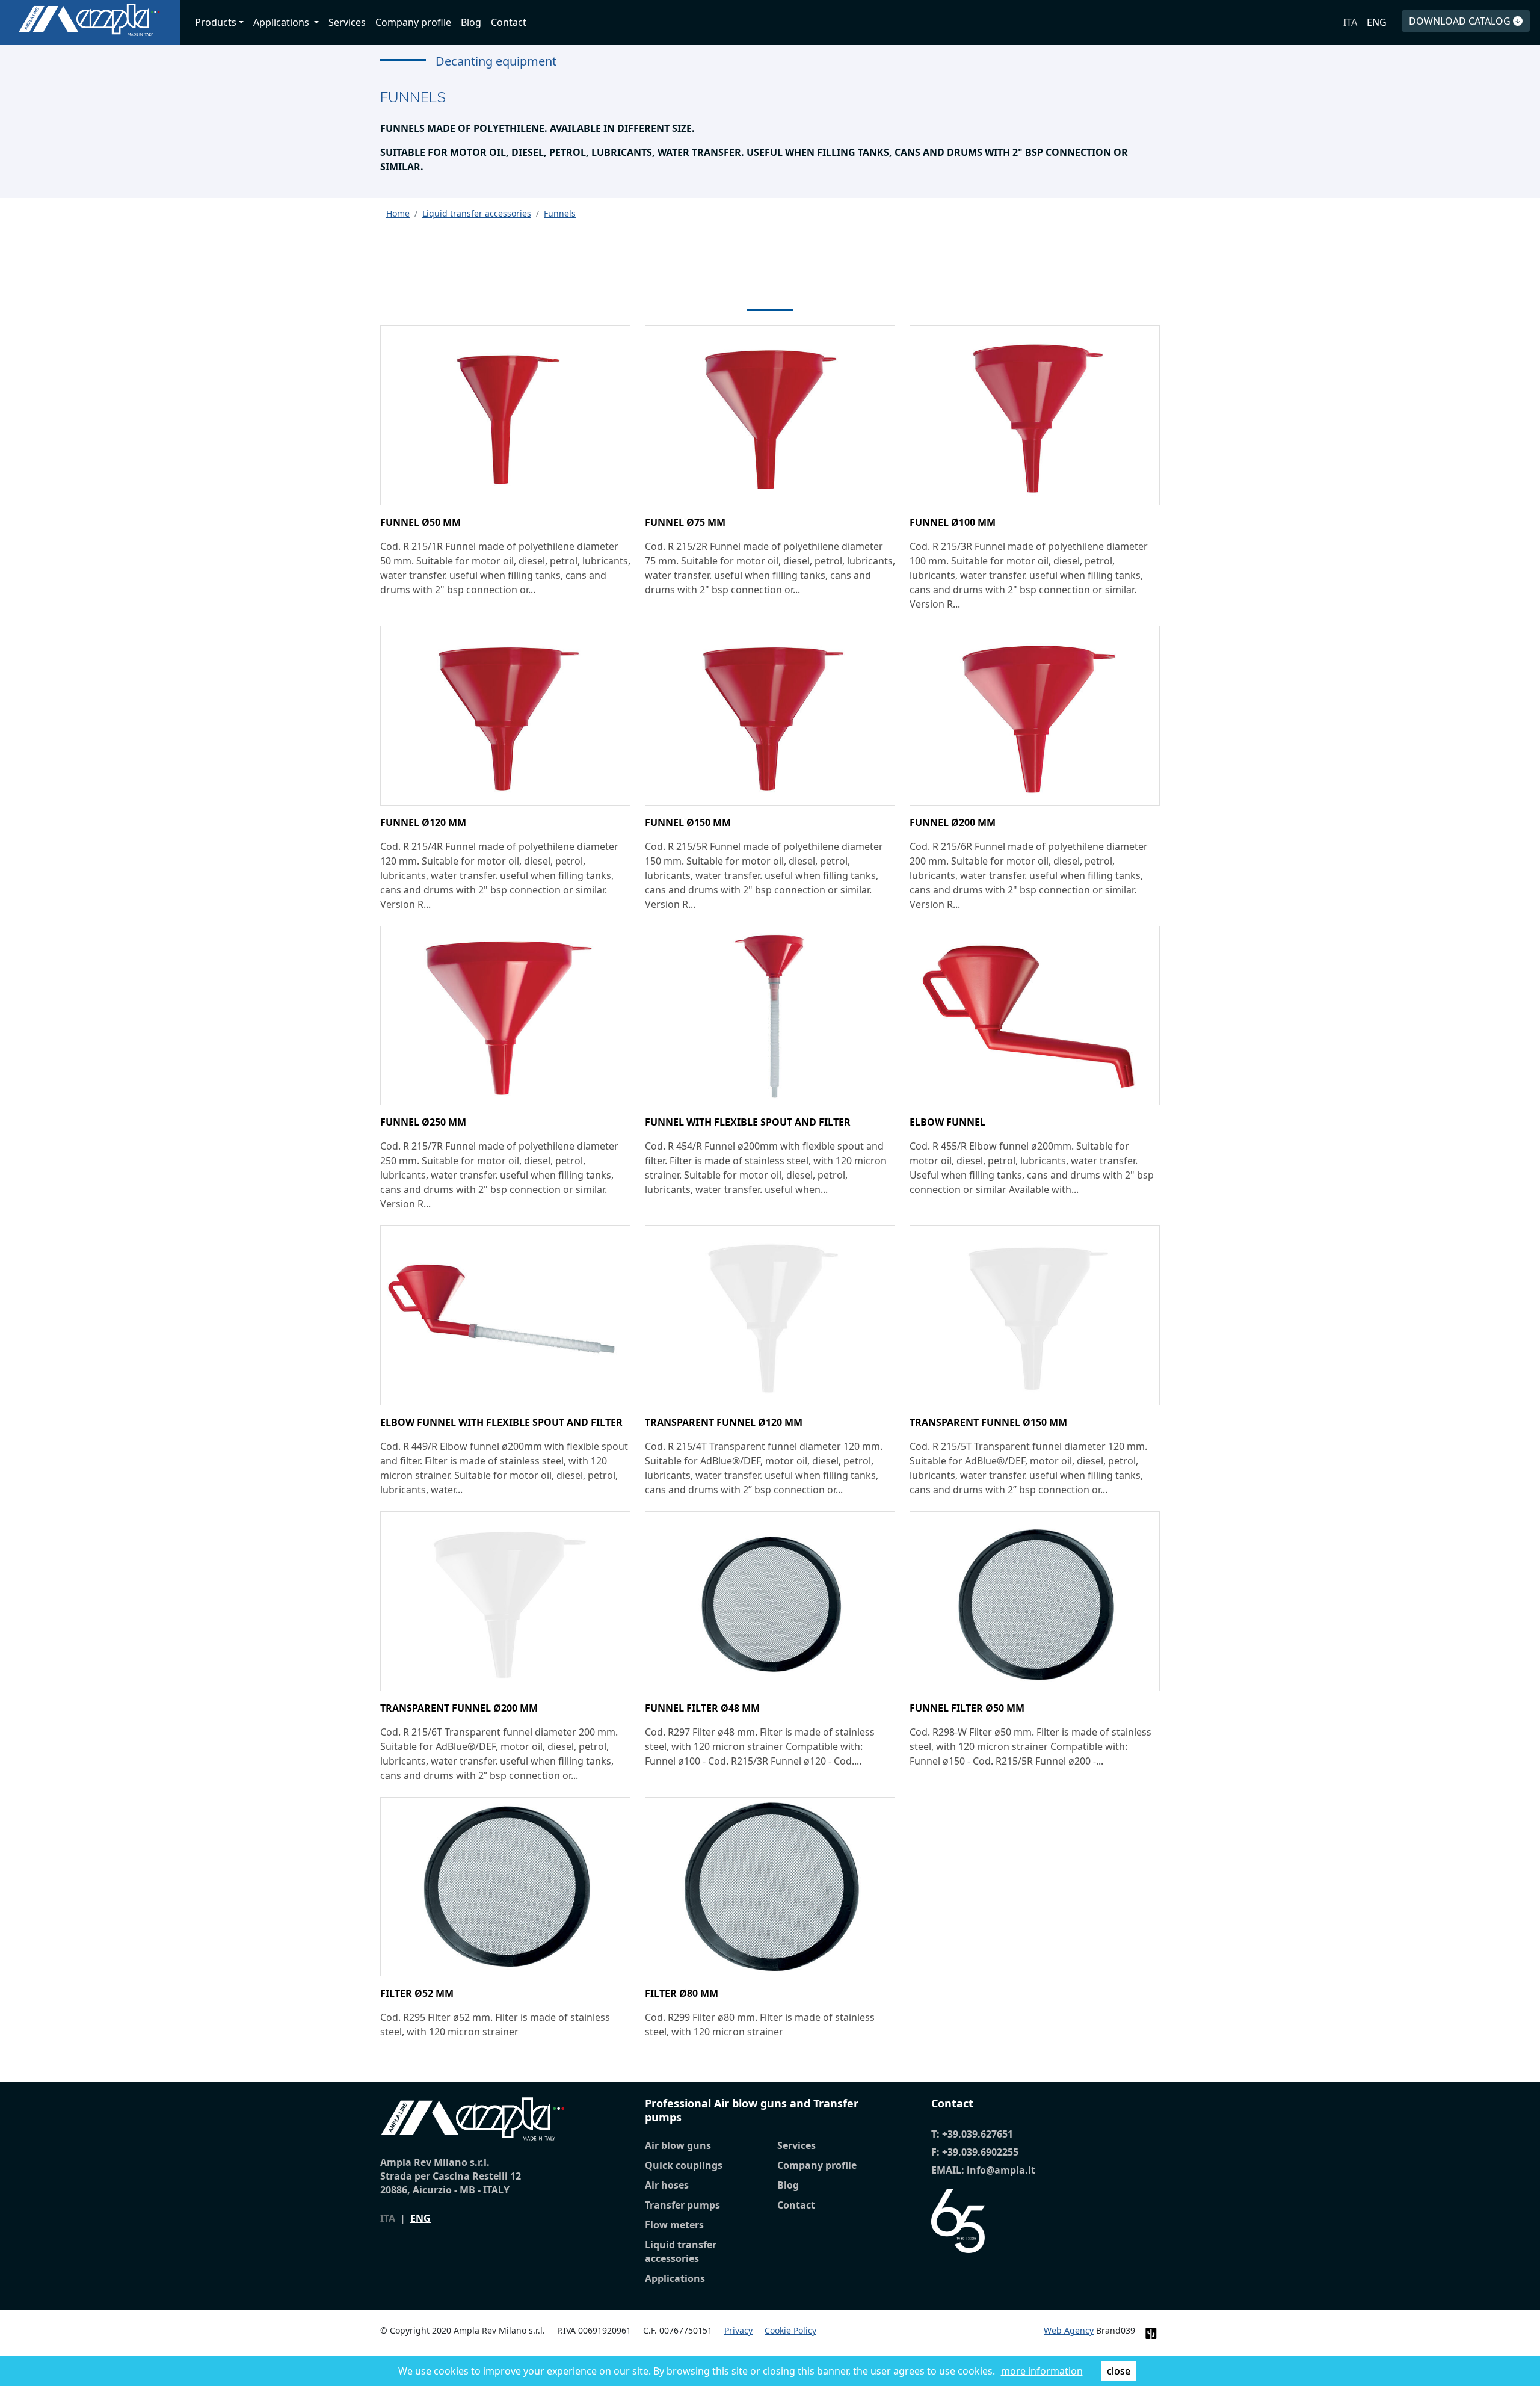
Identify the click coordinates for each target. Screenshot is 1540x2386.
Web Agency (1069, 2330)
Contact (509, 22)
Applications (675, 2278)
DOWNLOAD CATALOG (1461, 21)
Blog (471, 22)
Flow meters (674, 2225)
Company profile (413, 22)
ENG (1377, 22)
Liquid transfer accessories (681, 2252)
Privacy (738, 2330)
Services (347, 22)
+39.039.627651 (978, 2134)
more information (1042, 2371)
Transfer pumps (682, 2205)
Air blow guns (678, 2145)
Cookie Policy (790, 2330)
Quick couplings (684, 2165)
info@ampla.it (1001, 2170)
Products (216, 22)
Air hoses (667, 2185)
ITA (1350, 22)
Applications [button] (282, 22)
